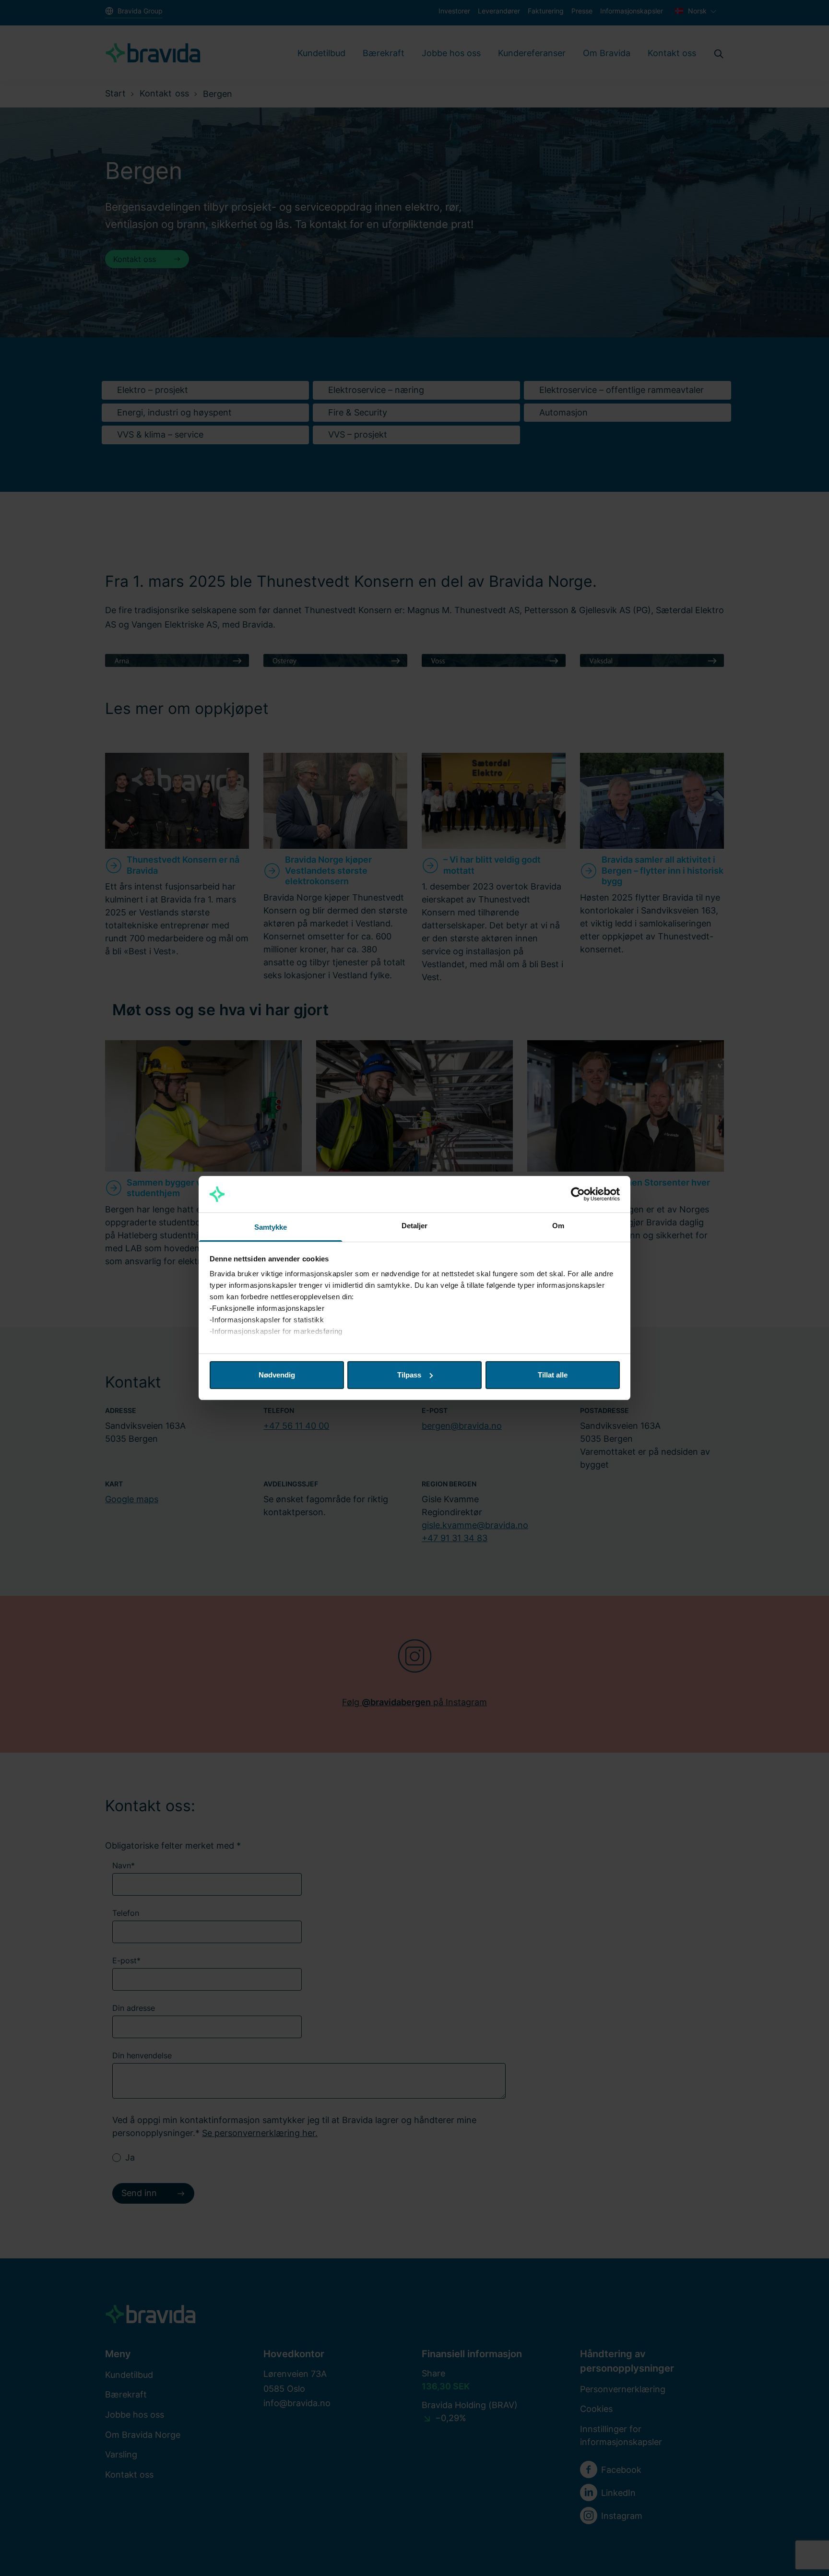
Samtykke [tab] (271, 1227)
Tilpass (409, 1375)
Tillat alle (553, 1375)
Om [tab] (558, 1226)
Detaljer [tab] (415, 1226)
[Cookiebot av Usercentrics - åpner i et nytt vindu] (578, 1194)
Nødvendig (277, 1375)
